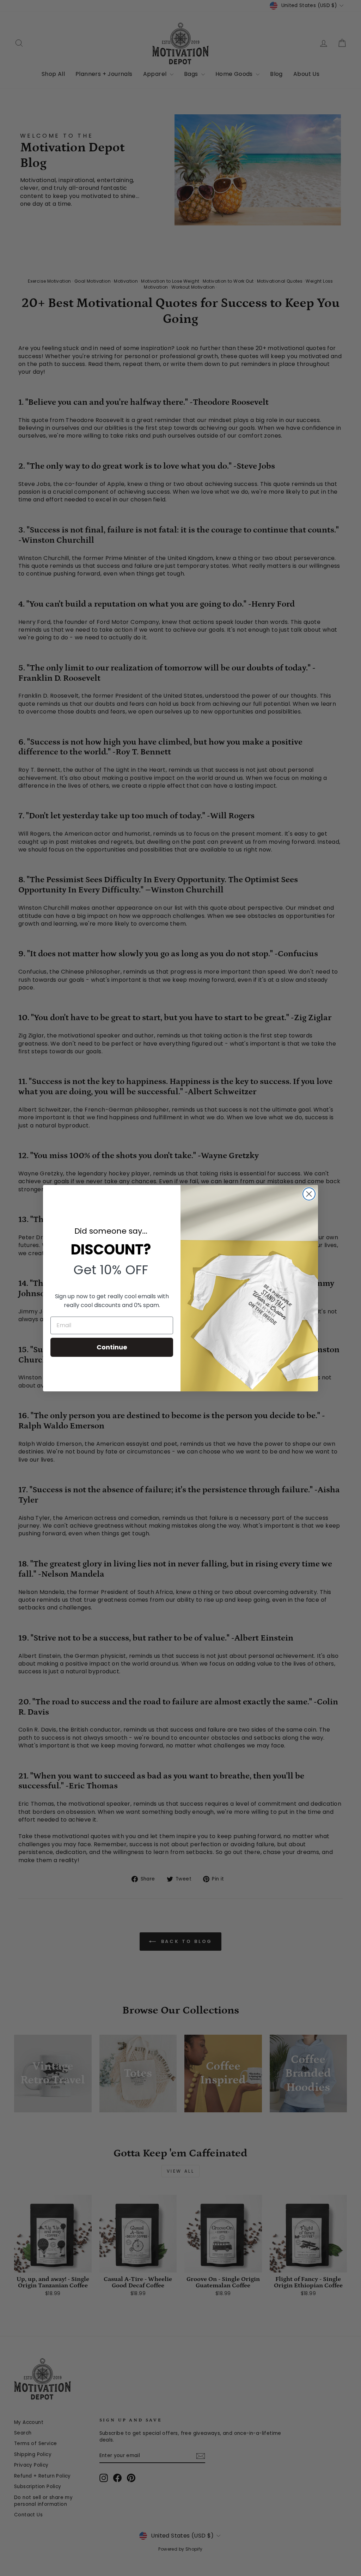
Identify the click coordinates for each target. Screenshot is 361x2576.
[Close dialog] (309, 1194)
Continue (112, 1347)
